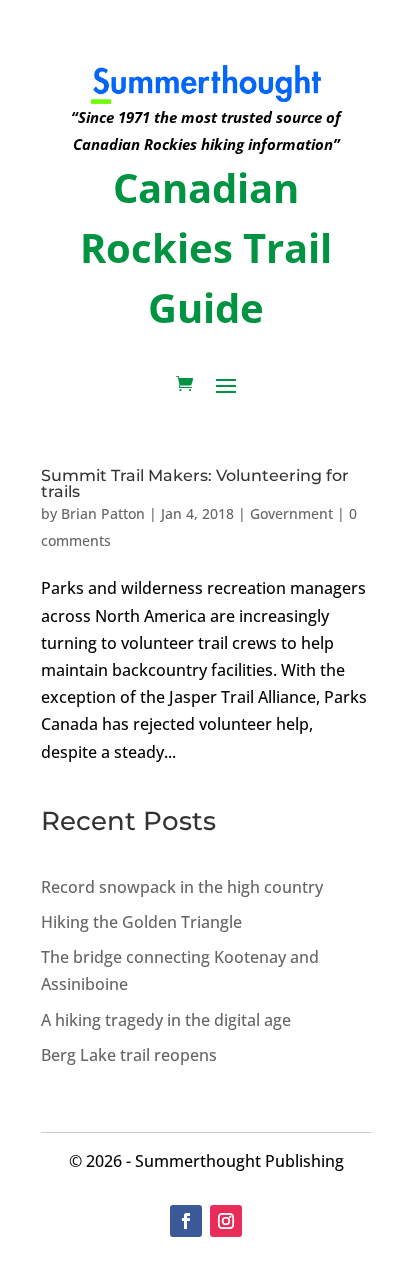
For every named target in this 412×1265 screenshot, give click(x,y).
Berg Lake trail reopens (129, 1055)
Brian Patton (103, 513)
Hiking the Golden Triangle (141, 922)
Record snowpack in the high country (182, 887)
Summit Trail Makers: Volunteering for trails (195, 483)
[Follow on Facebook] (186, 1221)
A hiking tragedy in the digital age (166, 1020)
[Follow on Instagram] (226, 1221)
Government (291, 513)
